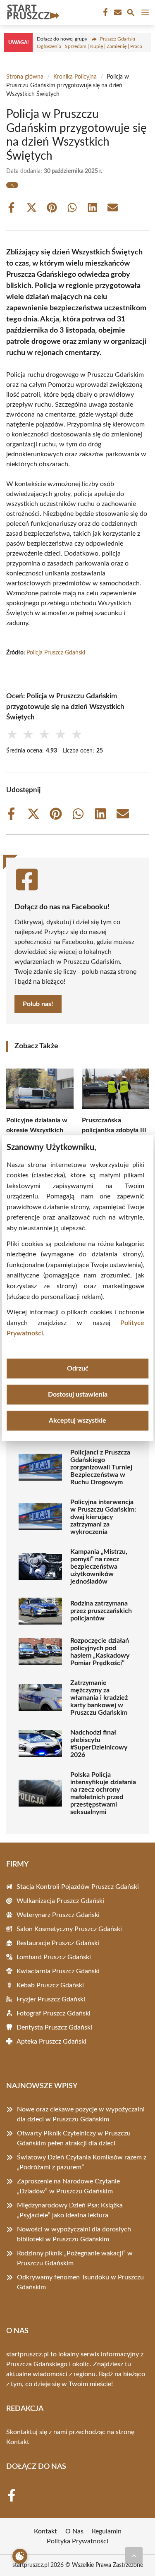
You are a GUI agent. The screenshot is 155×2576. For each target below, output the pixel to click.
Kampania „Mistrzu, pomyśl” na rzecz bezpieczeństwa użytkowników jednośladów (99, 1567)
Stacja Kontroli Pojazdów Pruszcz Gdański (78, 1887)
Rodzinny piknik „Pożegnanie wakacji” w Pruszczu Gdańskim (75, 2258)
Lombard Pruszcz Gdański (54, 1957)
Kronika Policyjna (75, 77)
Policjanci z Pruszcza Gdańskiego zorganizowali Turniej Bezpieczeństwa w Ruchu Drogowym (101, 1467)
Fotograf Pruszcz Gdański (54, 2013)
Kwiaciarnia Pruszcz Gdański (58, 1971)
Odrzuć (78, 1368)
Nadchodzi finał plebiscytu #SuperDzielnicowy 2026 (99, 1744)
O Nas (74, 2531)
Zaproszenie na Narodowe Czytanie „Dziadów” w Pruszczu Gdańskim (68, 2186)
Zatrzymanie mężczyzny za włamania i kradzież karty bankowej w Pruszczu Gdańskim (99, 1698)
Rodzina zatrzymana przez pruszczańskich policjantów (101, 1611)
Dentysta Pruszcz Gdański (54, 2027)
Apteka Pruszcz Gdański (51, 2042)
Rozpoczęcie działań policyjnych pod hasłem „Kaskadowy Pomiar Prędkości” (100, 1652)
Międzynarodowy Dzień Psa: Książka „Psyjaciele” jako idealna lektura (70, 2210)
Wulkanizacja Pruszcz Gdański (60, 1901)
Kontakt (18, 2442)
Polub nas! (38, 1004)
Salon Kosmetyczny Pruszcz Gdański (69, 1929)
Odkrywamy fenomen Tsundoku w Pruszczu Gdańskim (80, 2282)
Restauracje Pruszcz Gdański (58, 1943)
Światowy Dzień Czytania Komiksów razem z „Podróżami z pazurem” (82, 2162)
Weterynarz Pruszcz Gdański (58, 1915)
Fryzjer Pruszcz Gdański (51, 1999)
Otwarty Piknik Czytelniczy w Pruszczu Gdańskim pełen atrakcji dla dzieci (74, 2138)
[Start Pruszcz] (32, 12)
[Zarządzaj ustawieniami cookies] (20, 2556)
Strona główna (25, 77)
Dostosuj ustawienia (78, 1395)
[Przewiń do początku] (134, 2555)
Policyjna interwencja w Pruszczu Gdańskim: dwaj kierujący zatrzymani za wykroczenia (103, 1517)
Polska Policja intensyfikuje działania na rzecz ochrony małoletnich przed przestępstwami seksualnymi (103, 1793)
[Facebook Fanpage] (105, 12)
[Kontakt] (117, 12)
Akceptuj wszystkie (77, 1421)
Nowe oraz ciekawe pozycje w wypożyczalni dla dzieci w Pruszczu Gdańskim (81, 2114)
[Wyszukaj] (131, 14)
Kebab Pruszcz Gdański (50, 1985)
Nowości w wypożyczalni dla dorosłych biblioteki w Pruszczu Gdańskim (74, 2234)
